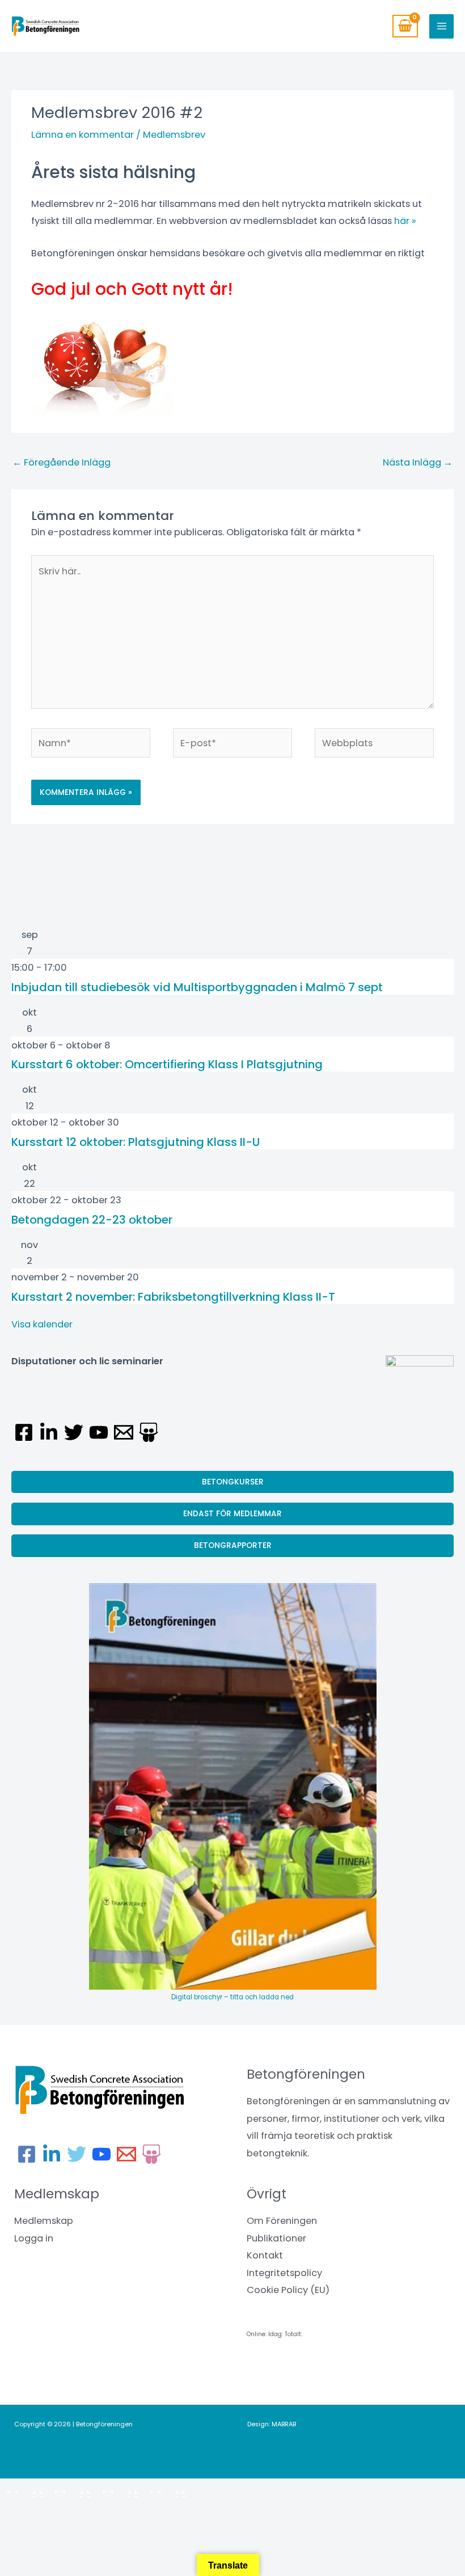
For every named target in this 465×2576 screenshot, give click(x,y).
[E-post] (124, 1432)
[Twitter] (74, 1432)
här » (405, 221)
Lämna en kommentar (83, 135)
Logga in (34, 2238)
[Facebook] (24, 1432)
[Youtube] (99, 1432)
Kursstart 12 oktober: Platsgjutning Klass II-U (136, 1142)
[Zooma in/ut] (23, 2490)
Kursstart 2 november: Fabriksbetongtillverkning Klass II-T (173, 1297)
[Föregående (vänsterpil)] (23, 2509)
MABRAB (284, 2424)
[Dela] (118, 2490)
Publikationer (276, 2238)
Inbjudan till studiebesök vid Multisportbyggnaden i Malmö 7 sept (197, 987)
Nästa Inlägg (418, 462)
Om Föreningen (282, 2221)
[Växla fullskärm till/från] (70, 2490)
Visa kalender (42, 1324)
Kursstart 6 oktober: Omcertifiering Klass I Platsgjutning (167, 1064)
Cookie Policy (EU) (288, 2290)
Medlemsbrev (174, 135)
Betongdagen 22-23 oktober (92, 1220)
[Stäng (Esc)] (166, 2490)
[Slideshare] (149, 1432)
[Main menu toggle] (441, 26)
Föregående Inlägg (62, 462)
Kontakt (265, 2255)
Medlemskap (44, 2221)
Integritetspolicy (284, 2273)
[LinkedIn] (49, 1432)
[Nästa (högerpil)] (70, 2509)
